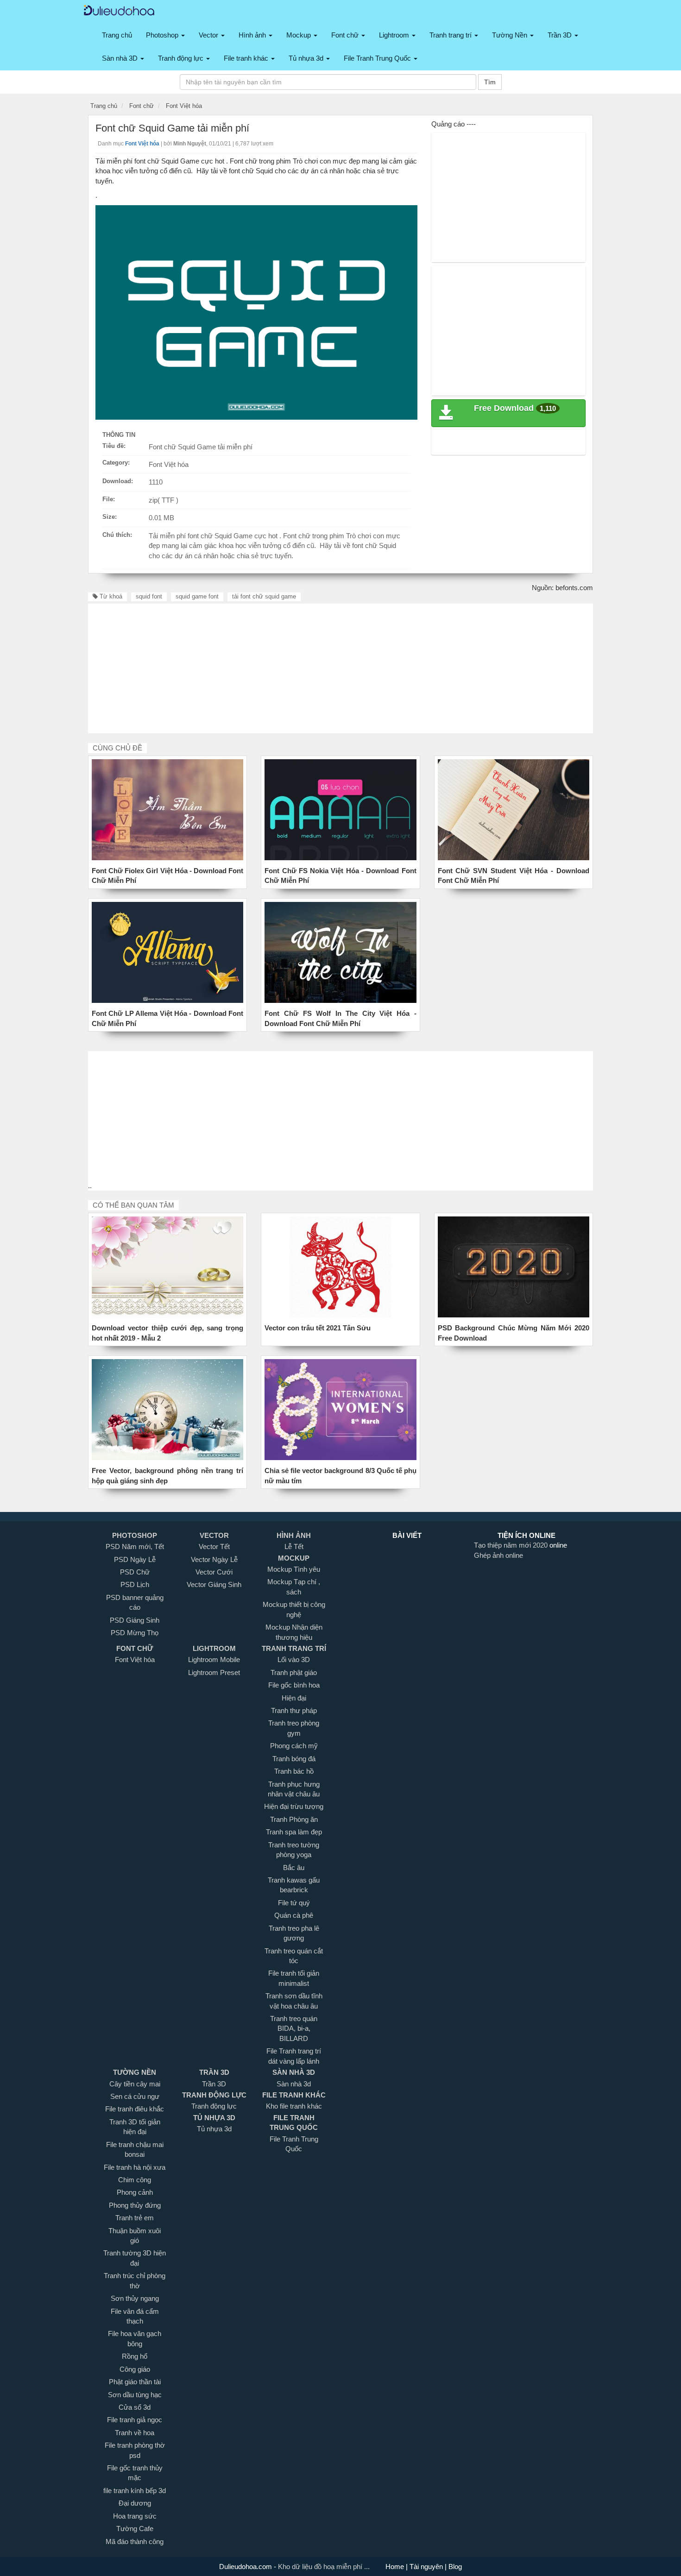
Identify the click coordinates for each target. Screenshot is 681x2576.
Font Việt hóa (169, 464)
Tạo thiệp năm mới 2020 (512, 1545)
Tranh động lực (182, 58)
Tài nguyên (427, 2567)
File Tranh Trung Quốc (378, 58)
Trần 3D (561, 35)
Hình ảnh (253, 35)
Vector (209, 35)
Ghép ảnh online (498, 1555)
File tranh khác (247, 58)
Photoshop (163, 35)
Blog (454, 2567)
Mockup (300, 35)
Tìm (490, 82)
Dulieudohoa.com (246, 2567)
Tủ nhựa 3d (307, 58)
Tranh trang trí (451, 35)
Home (396, 2567)
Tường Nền (511, 35)
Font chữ (346, 35)
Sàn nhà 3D (121, 58)
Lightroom (395, 35)
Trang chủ (117, 35)
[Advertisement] (509, 197)
